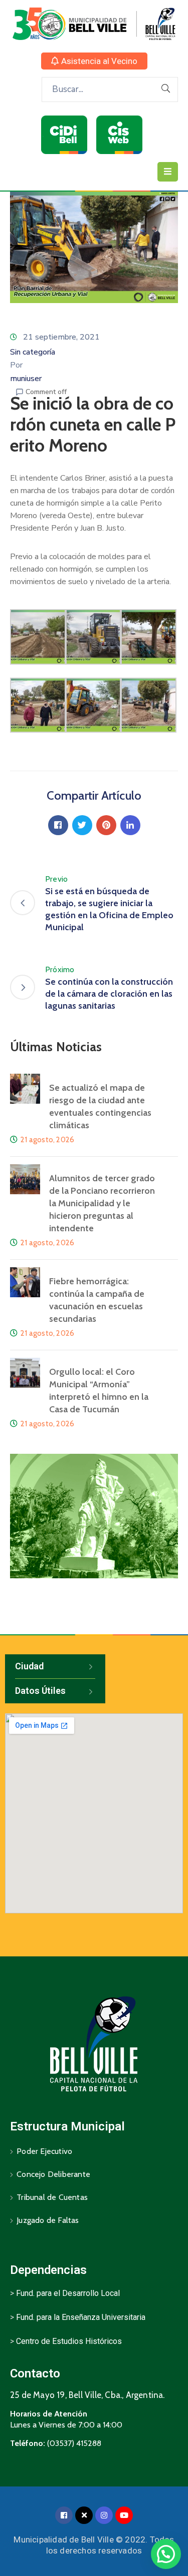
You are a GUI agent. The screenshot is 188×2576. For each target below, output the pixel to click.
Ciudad (29, 1666)
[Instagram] (104, 2515)
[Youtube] (124, 2515)
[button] (94, 61)
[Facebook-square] (64, 2515)
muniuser (26, 379)
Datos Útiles (40, 1691)
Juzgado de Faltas (48, 2220)
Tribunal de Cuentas (52, 2197)
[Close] (84, 2515)
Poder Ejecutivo (44, 2151)
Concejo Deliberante (53, 2174)
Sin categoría (33, 352)
